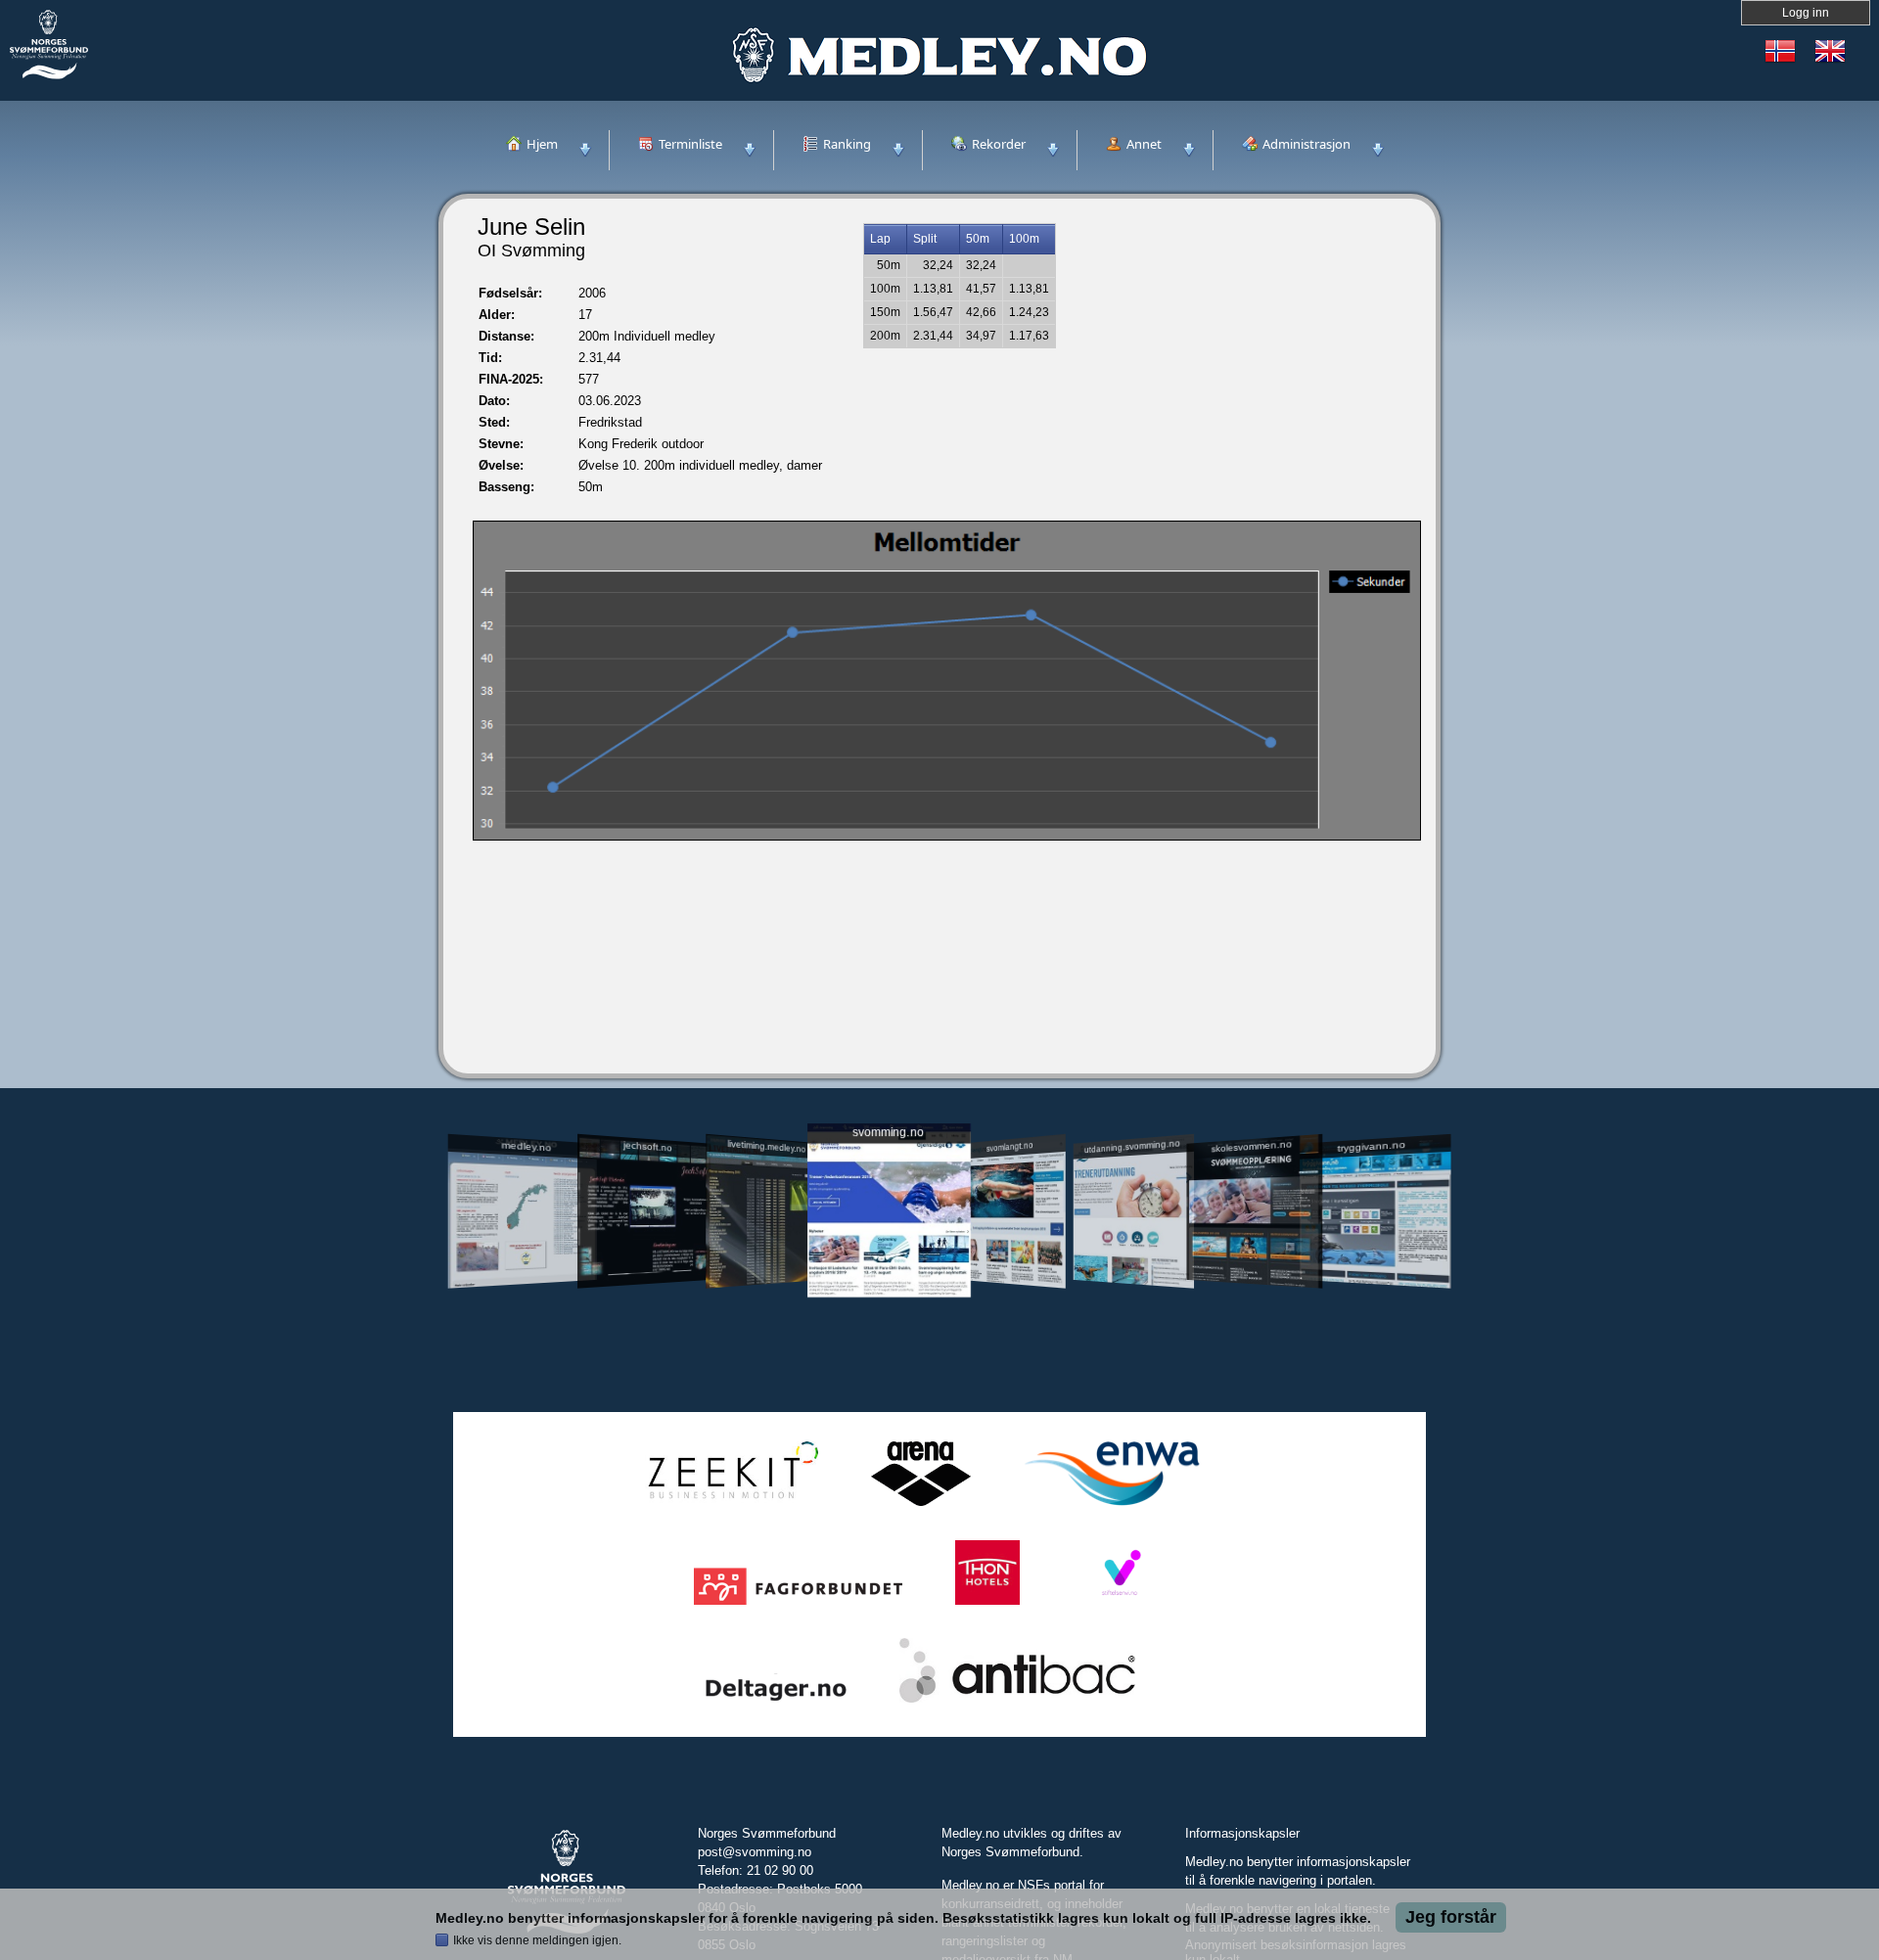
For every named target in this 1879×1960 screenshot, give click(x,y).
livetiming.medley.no (766, 1146)
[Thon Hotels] (987, 1605)
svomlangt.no (1010, 1146)
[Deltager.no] (776, 1703)
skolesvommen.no (1252, 1146)
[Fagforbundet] (798, 1605)
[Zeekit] (729, 1506)
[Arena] (921, 1506)
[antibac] (1017, 1703)
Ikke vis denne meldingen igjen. (537, 1940)
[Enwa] (1112, 1506)
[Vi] (1120, 1605)
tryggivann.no (1372, 1146)
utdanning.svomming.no (1132, 1146)
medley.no (526, 1146)
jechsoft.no (647, 1146)
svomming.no (888, 1133)
